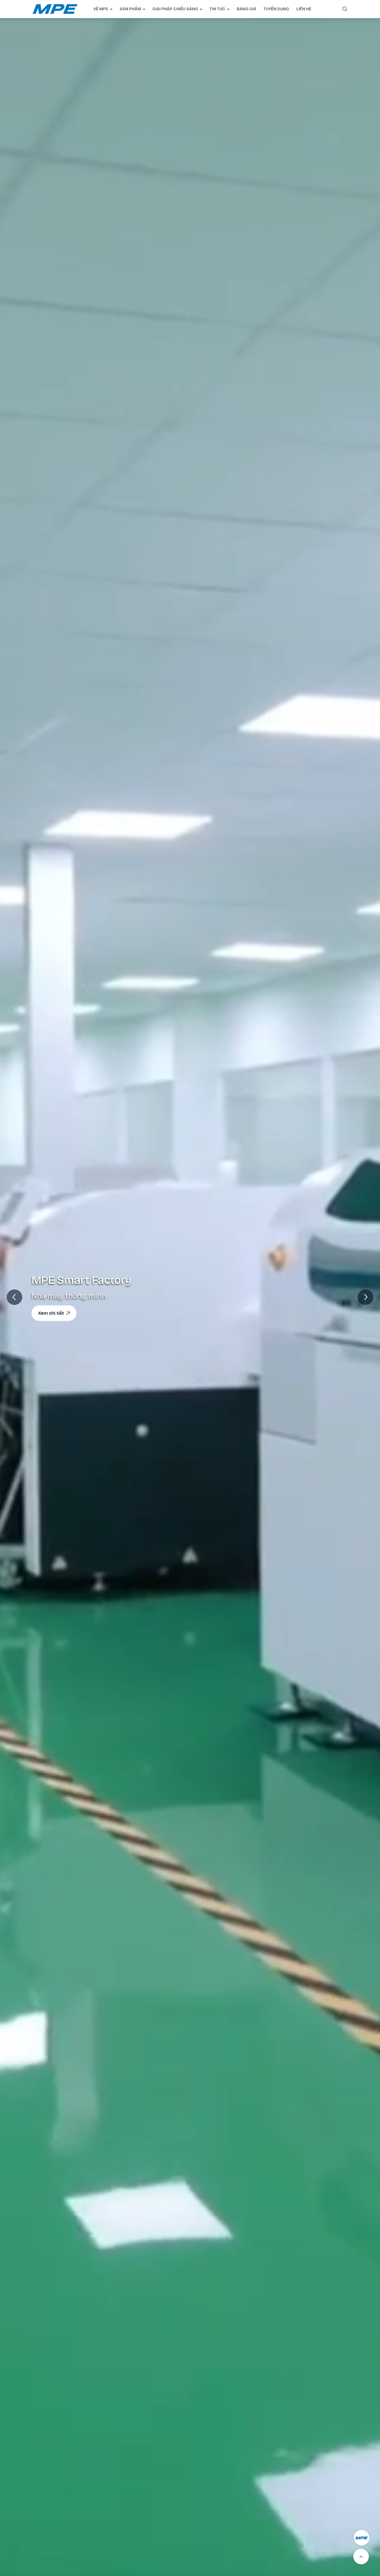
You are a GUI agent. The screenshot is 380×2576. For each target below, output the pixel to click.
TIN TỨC (217, 9)
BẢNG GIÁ (246, 9)
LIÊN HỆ (304, 9)
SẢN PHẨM (130, 9)
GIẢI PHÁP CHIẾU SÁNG (175, 9)
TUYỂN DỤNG (276, 9)
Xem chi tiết (51, 1313)
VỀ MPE (101, 9)
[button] (366, 1297)
